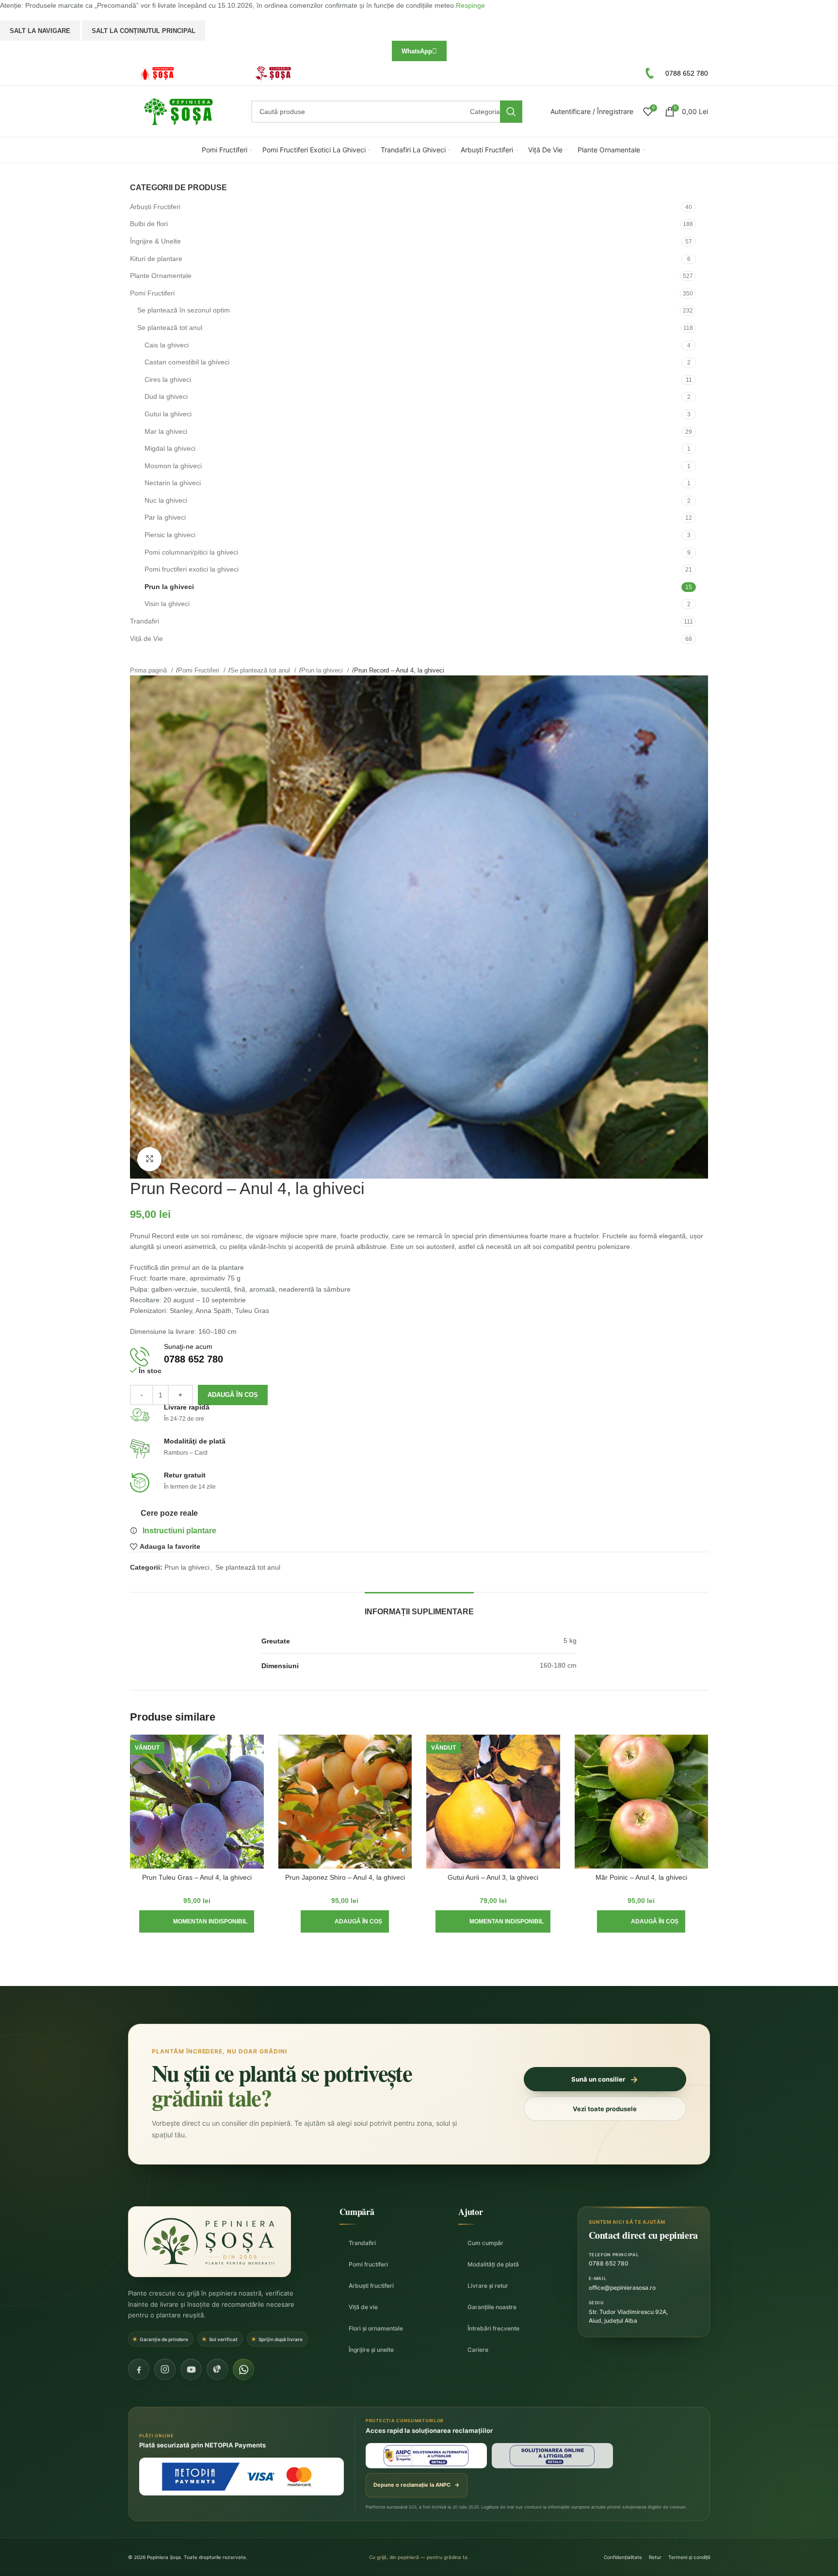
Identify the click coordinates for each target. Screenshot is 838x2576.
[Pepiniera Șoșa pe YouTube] (191, 2369)
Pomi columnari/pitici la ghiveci (191, 552)
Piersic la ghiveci (170, 535)
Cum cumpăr (485, 2243)
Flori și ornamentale (376, 2328)
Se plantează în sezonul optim (184, 310)
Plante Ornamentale (161, 276)
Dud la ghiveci (166, 396)
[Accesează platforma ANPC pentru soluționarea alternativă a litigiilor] (426, 2456)
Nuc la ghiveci (166, 500)
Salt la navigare (40, 31)
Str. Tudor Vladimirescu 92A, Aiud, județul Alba (628, 2316)
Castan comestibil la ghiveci (187, 362)
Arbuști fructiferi (371, 2286)
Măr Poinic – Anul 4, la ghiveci (641, 1877)
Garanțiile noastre (492, 2307)
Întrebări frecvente (493, 2328)
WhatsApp (417, 51)
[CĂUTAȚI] (511, 112)
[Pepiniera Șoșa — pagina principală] (209, 2242)
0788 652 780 (609, 2263)
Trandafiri (145, 621)
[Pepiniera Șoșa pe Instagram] (165, 2369)
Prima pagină (149, 670)
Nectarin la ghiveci (173, 483)
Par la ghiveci (165, 517)
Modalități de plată (493, 2264)
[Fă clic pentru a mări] (149, 1159)
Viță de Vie (146, 639)
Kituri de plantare (156, 259)
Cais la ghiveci (167, 345)
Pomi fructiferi (368, 2264)
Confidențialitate (623, 2557)
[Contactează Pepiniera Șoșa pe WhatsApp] (243, 2369)
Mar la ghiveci (166, 431)
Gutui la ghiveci (168, 414)
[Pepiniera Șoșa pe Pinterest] (217, 2369)
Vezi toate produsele (605, 2109)
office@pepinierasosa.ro (622, 2288)
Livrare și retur (488, 2286)
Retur (655, 2557)
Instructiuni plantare (179, 1531)
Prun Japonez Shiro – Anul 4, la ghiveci (345, 1877)
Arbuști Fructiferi (155, 207)
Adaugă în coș (233, 1395)
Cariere (478, 2350)
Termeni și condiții (689, 2557)
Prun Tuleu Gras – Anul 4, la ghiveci (197, 1877)
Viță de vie (363, 2307)
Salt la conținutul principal (144, 31)
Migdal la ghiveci (170, 448)
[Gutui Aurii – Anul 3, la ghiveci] (493, 1802)
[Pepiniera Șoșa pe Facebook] (139, 2369)
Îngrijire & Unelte (155, 241)
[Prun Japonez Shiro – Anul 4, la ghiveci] (345, 1802)
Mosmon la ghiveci (173, 466)
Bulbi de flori (149, 224)
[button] (345, 1921)
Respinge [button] (470, 5)
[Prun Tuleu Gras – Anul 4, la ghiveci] (197, 1802)
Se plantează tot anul (170, 328)
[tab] (419, 1607)
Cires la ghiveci (168, 379)
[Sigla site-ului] (178, 111)
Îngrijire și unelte (371, 2350)
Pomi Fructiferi (152, 293)
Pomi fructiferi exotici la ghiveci (192, 569)
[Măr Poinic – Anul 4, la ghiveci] (642, 1802)
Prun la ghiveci (169, 587)
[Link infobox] (183, 74)
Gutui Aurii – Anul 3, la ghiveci (493, 1877)
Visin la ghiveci (167, 604)
